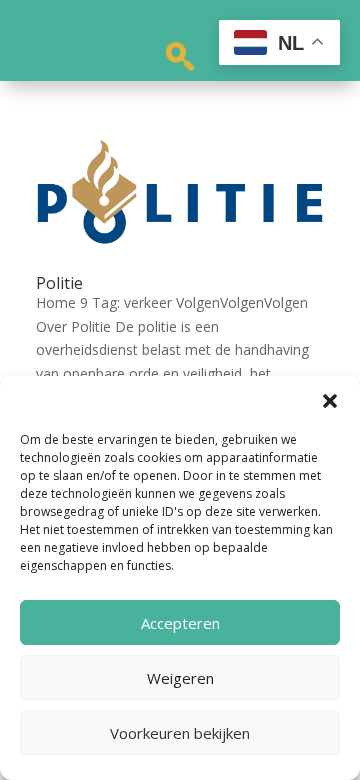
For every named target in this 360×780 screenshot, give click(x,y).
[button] (330, 401)
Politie (59, 283)
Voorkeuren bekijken (180, 733)
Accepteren (180, 623)
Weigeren (180, 678)
